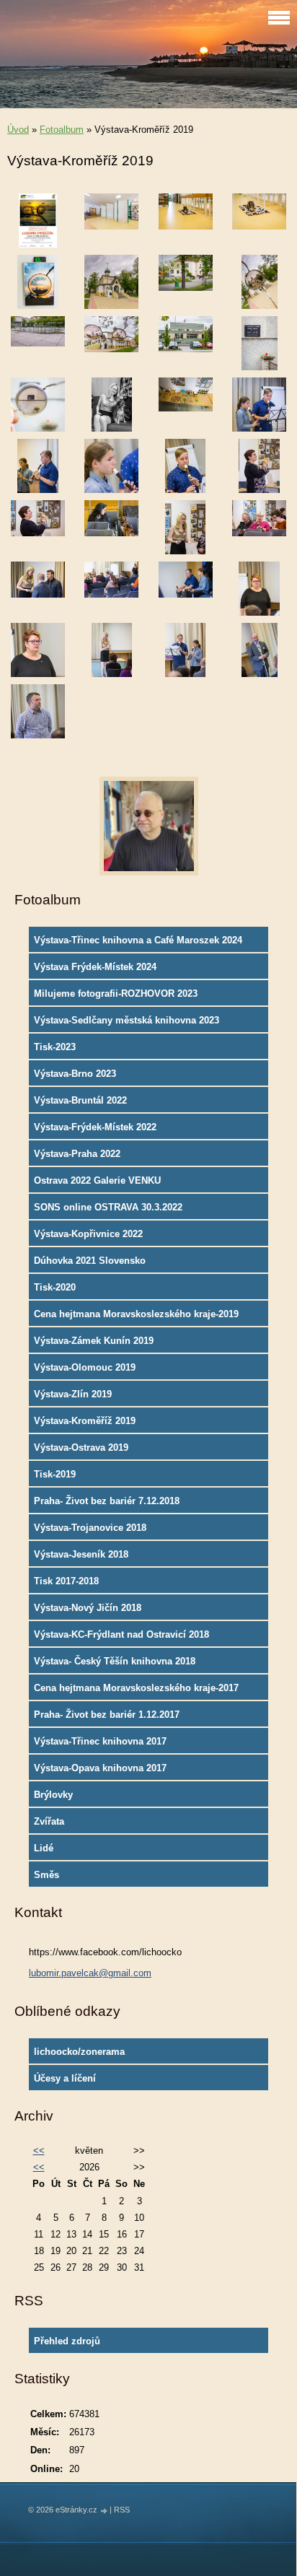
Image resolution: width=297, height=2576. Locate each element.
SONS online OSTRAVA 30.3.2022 (108, 1207)
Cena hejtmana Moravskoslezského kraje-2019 (136, 1314)
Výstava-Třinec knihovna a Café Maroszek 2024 (138, 940)
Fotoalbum (62, 130)
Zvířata (49, 1821)
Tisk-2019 (55, 1474)
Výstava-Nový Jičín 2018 (88, 1608)
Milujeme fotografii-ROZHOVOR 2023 (116, 994)
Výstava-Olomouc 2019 (85, 1367)
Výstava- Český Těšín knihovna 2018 (115, 1661)
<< (39, 2151)
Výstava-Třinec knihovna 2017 (100, 1741)
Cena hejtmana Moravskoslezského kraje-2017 (136, 1688)
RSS (122, 2510)
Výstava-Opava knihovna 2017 (100, 1768)
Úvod (18, 130)
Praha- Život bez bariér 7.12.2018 (107, 1501)
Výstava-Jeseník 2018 (81, 1554)
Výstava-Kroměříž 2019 (85, 1421)
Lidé (44, 1848)
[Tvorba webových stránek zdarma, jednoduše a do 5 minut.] (105, 2511)
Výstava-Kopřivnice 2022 (88, 1234)
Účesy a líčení (65, 2078)
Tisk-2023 (55, 1047)
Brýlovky (53, 1795)
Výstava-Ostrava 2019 (81, 1448)
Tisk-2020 (55, 1287)
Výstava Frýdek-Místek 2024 (95, 967)
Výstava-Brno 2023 (75, 1074)
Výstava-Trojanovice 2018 (90, 1528)
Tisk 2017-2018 (66, 1581)
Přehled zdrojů (67, 2341)
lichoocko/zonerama (79, 2052)
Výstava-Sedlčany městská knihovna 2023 (127, 1020)
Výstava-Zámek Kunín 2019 (94, 1341)
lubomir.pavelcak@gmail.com (90, 1973)
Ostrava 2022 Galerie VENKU (97, 1180)
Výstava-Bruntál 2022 (80, 1100)
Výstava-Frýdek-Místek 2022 (95, 1127)
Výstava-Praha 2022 (77, 1154)
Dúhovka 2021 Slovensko (90, 1261)
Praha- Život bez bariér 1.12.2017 (107, 1715)
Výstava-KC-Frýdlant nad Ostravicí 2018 (121, 1634)
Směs (46, 1875)
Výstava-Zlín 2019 (73, 1394)
